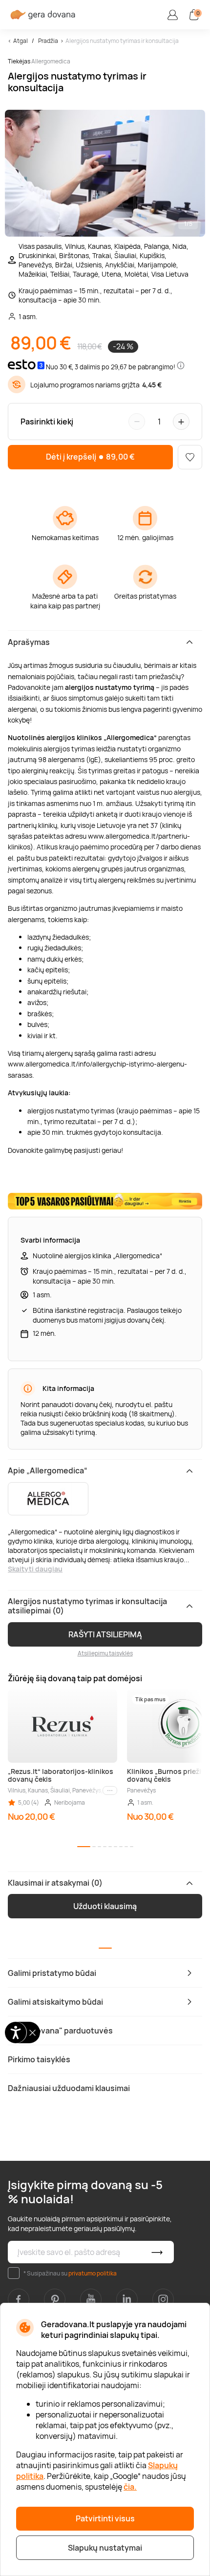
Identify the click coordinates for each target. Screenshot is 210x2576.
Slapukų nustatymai (105, 2548)
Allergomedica (51, 61)
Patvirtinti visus (105, 2518)
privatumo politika (93, 2273)
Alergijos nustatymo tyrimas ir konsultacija (122, 41)
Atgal (21, 41)
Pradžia (48, 41)
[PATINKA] (190, 457)
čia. (130, 2487)
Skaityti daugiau (35, 1569)
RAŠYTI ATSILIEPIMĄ (105, 1634)
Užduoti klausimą (105, 1906)
